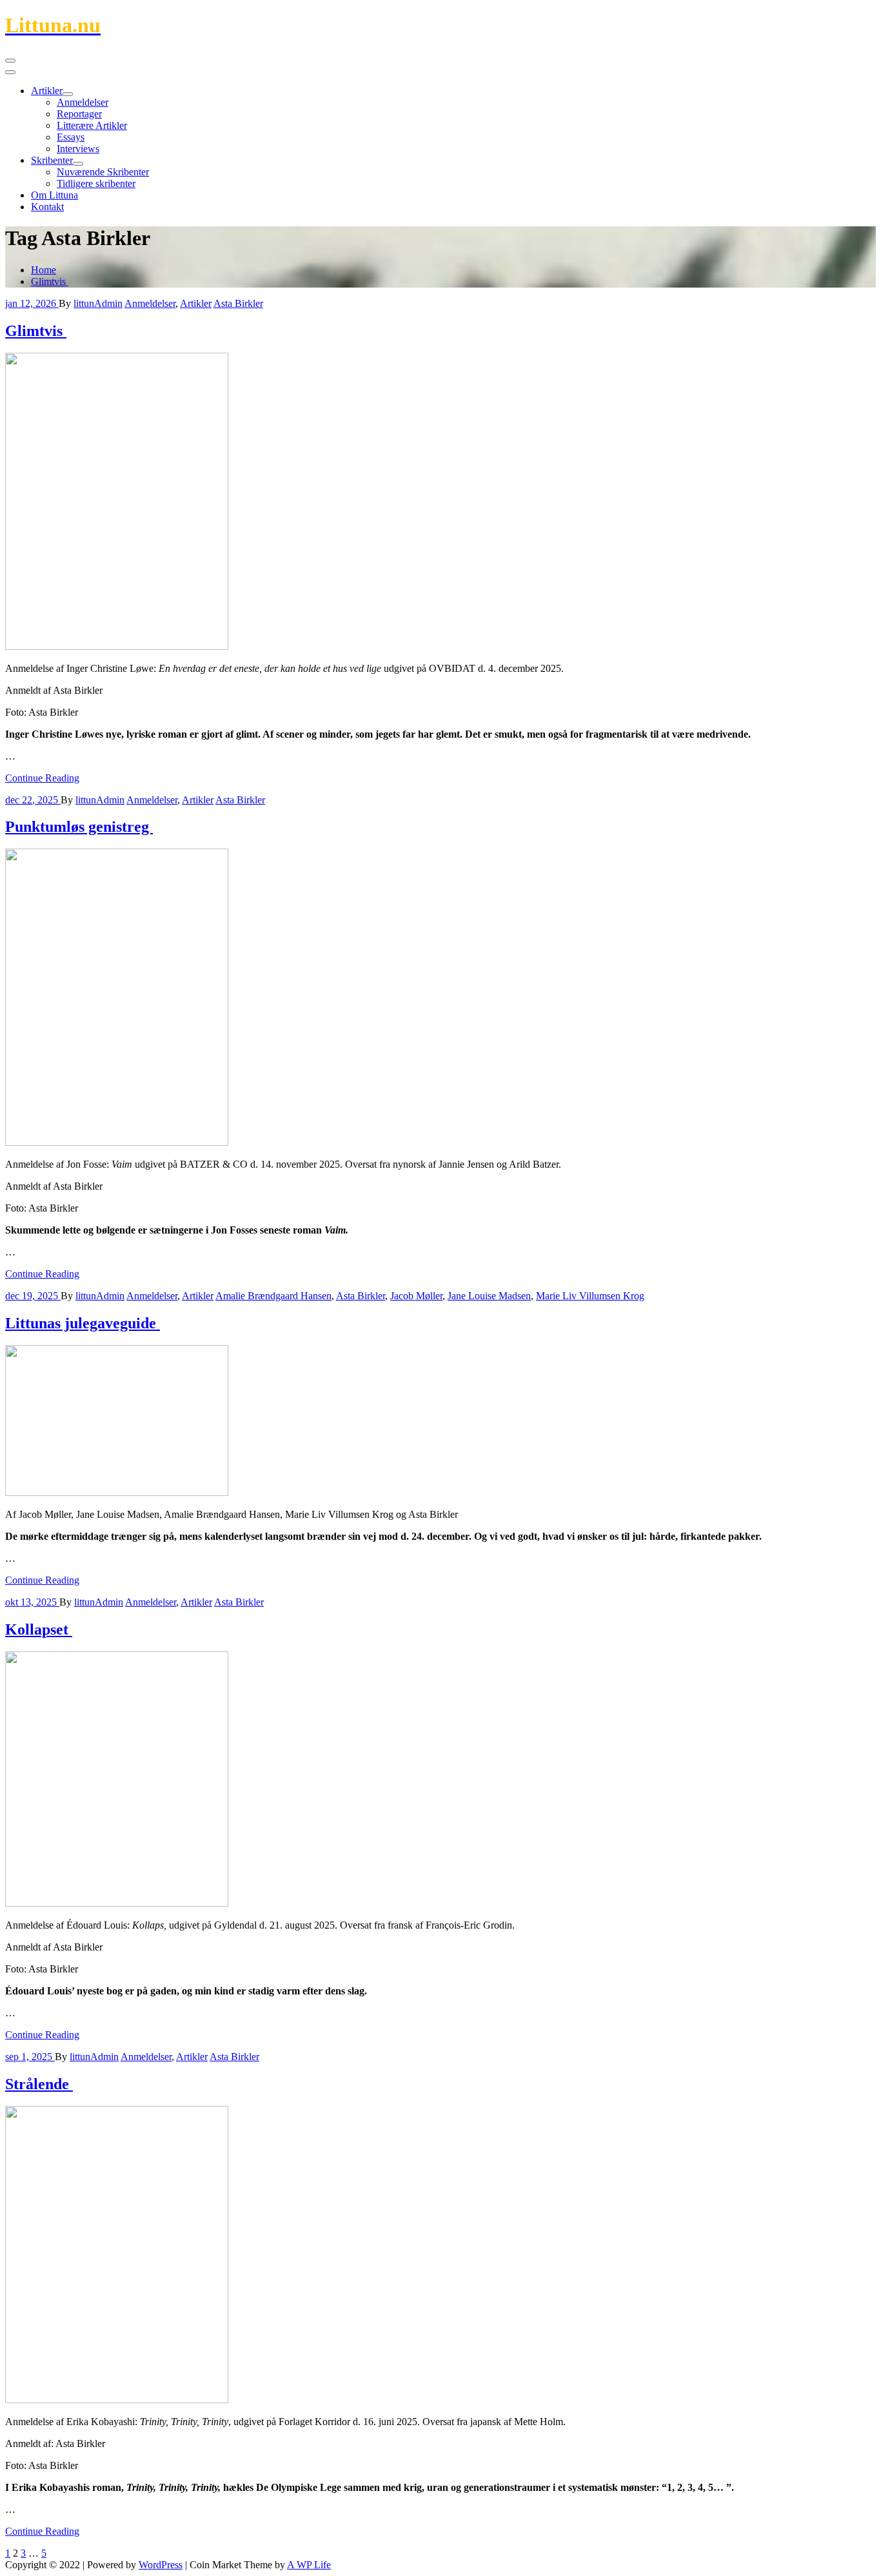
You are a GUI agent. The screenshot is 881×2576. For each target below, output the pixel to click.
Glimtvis (50, 281)
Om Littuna (54, 195)
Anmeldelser (83, 102)
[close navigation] (10, 72)
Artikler (47, 91)
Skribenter (52, 160)
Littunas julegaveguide (83, 1323)
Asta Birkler (238, 303)
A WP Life (309, 2565)
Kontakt (47, 207)
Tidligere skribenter (96, 183)
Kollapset (39, 1629)
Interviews (78, 149)
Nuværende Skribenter (103, 172)
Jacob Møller (416, 1296)
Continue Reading (42, 778)
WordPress (161, 2565)
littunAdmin (98, 303)
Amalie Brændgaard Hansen (273, 1296)
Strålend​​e (39, 2084)
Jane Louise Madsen (489, 1296)
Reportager (79, 114)
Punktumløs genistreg (79, 827)
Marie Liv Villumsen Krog (590, 1296)
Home (44, 270)
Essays (71, 137)
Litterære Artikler (92, 125)
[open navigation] (10, 61)
